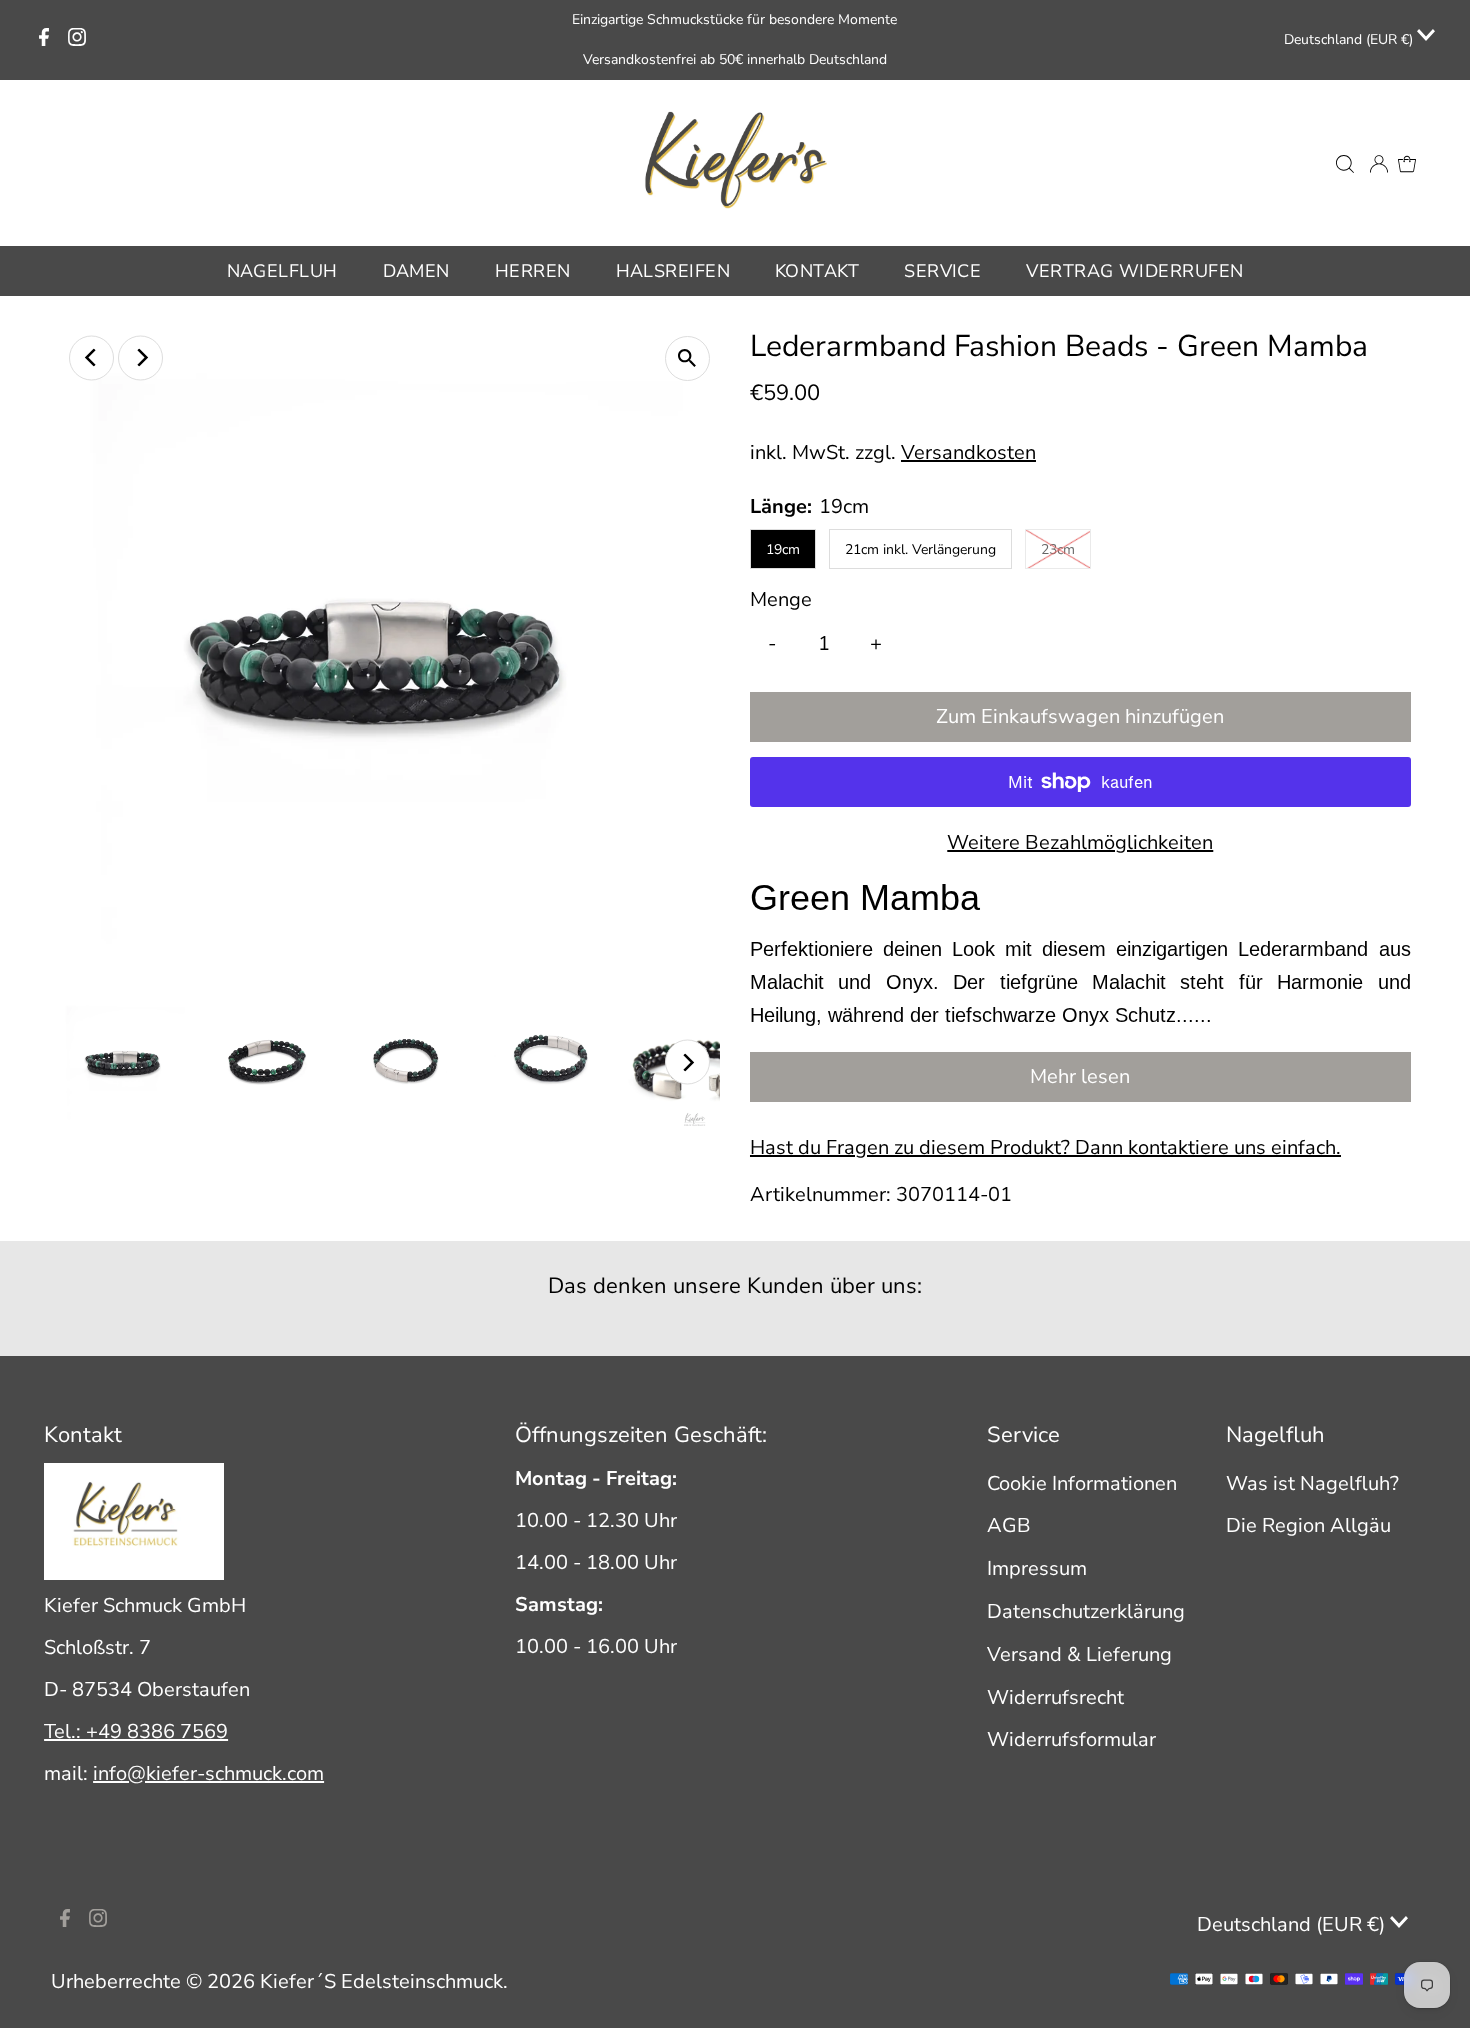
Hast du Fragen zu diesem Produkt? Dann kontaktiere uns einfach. (1045, 1148)
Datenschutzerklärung (1086, 1611)
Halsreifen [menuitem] (673, 271)
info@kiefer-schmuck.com (208, 1773)
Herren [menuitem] (533, 271)
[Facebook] (44, 40)
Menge (781, 599)
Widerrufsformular (1071, 1739)
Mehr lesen (1080, 1076)
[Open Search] (1345, 163)
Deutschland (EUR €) (1350, 39)
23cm (1058, 549)
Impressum (1037, 1568)
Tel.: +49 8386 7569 (136, 1731)
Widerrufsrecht (1055, 1697)
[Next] (140, 357)
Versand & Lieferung (1079, 1654)
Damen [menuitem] (416, 271)
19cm (783, 549)
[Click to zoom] (687, 358)
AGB (1009, 1525)
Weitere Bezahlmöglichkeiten (1080, 842)
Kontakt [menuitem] (817, 271)
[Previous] (91, 357)
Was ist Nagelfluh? (1312, 1483)
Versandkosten (968, 452)
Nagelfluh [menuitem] (282, 271)
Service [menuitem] (942, 271)
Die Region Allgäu (1308, 1525)
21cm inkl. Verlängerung (920, 549)
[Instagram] (77, 40)
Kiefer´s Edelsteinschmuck (381, 1981)
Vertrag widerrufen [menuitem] (1134, 271)
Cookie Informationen (1082, 1483)
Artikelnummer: (820, 1194)
